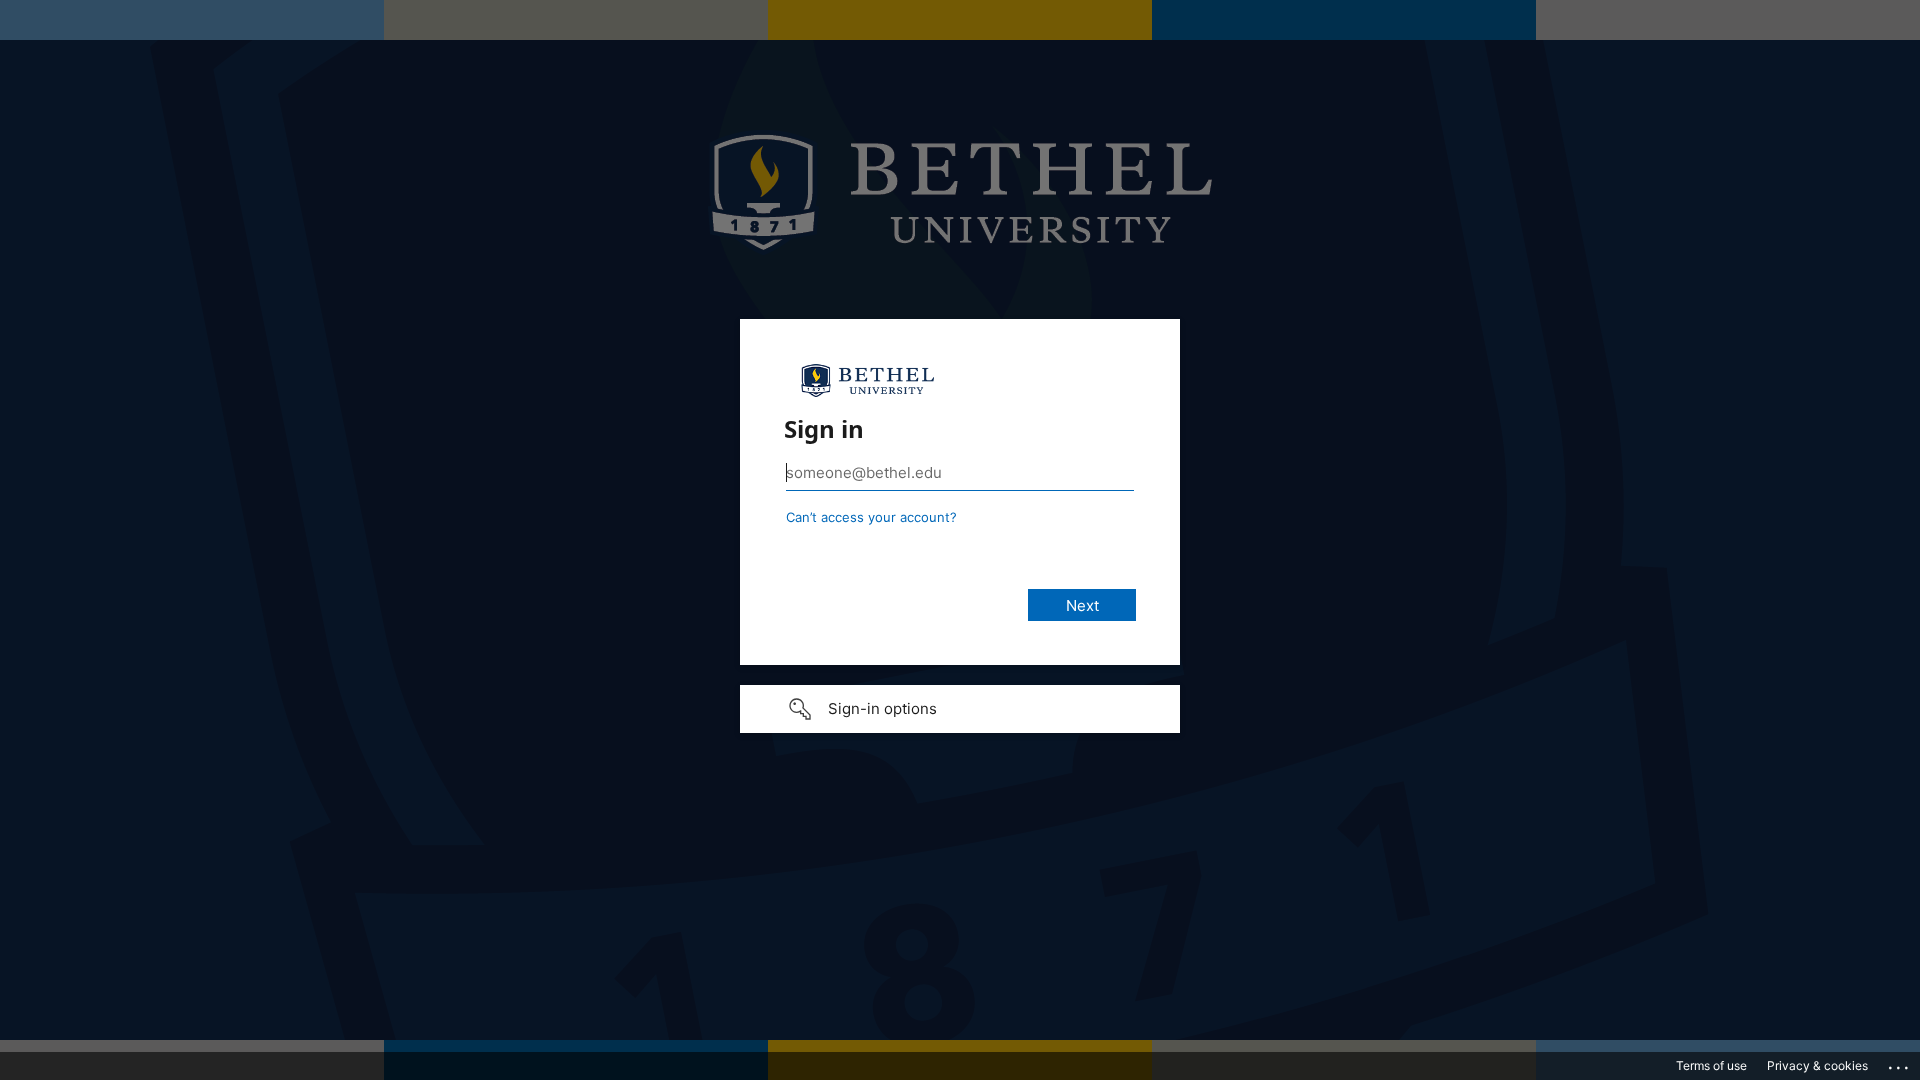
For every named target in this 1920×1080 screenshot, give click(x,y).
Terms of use (1711, 1065)
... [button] (1900, 1063)
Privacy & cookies (1817, 1065)
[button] (960, 709)
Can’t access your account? (871, 517)
